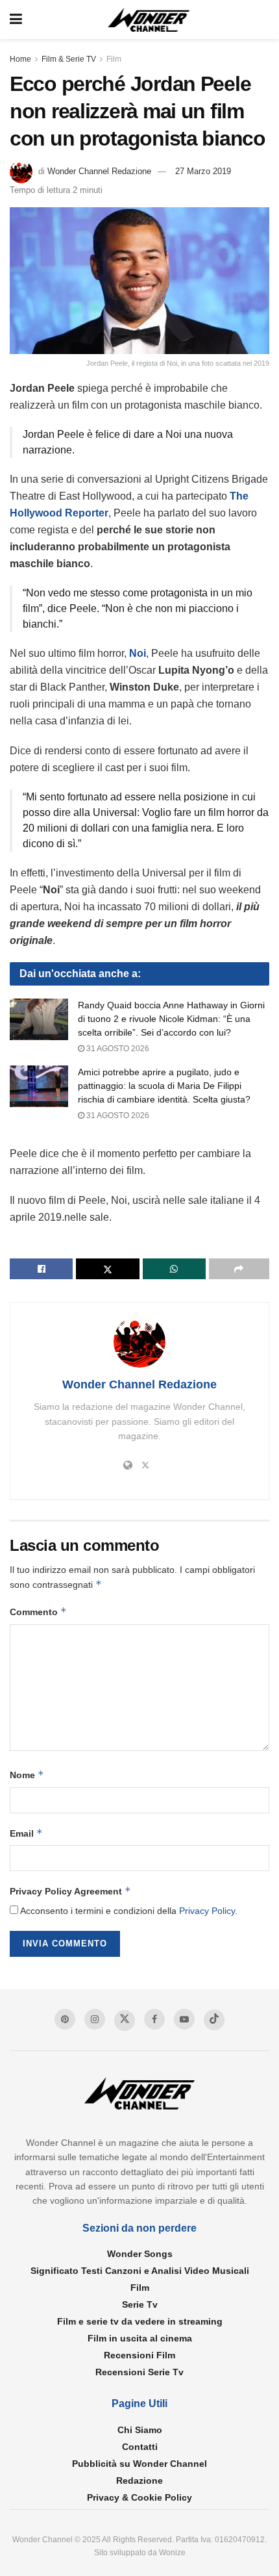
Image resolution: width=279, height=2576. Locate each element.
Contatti (140, 2447)
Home (20, 59)
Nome (27, 1775)
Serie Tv (140, 2304)
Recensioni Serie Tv (139, 2372)
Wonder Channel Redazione (99, 171)
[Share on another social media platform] (239, 1269)
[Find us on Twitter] (125, 2021)
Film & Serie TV (69, 59)
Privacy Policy (207, 1911)
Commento (38, 1612)
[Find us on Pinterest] (65, 2019)
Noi (138, 653)
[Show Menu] (16, 19)
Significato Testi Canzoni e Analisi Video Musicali (140, 2271)
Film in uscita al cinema (140, 2338)
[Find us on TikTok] (214, 2020)
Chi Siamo (140, 2430)
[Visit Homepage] (149, 20)
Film (114, 59)
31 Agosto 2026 (117, 1049)
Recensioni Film (139, 2355)
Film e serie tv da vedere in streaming (140, 2321)
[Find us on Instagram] (95, 2019)
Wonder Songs (140, 2254)
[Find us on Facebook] (154, 2019)
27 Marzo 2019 (203, 171)
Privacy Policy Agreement (70, 1891)
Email (26, 1833)
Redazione (139, 2480)
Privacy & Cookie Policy (139, 2497)
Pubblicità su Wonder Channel (139, 2464)
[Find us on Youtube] (184, 2019)
